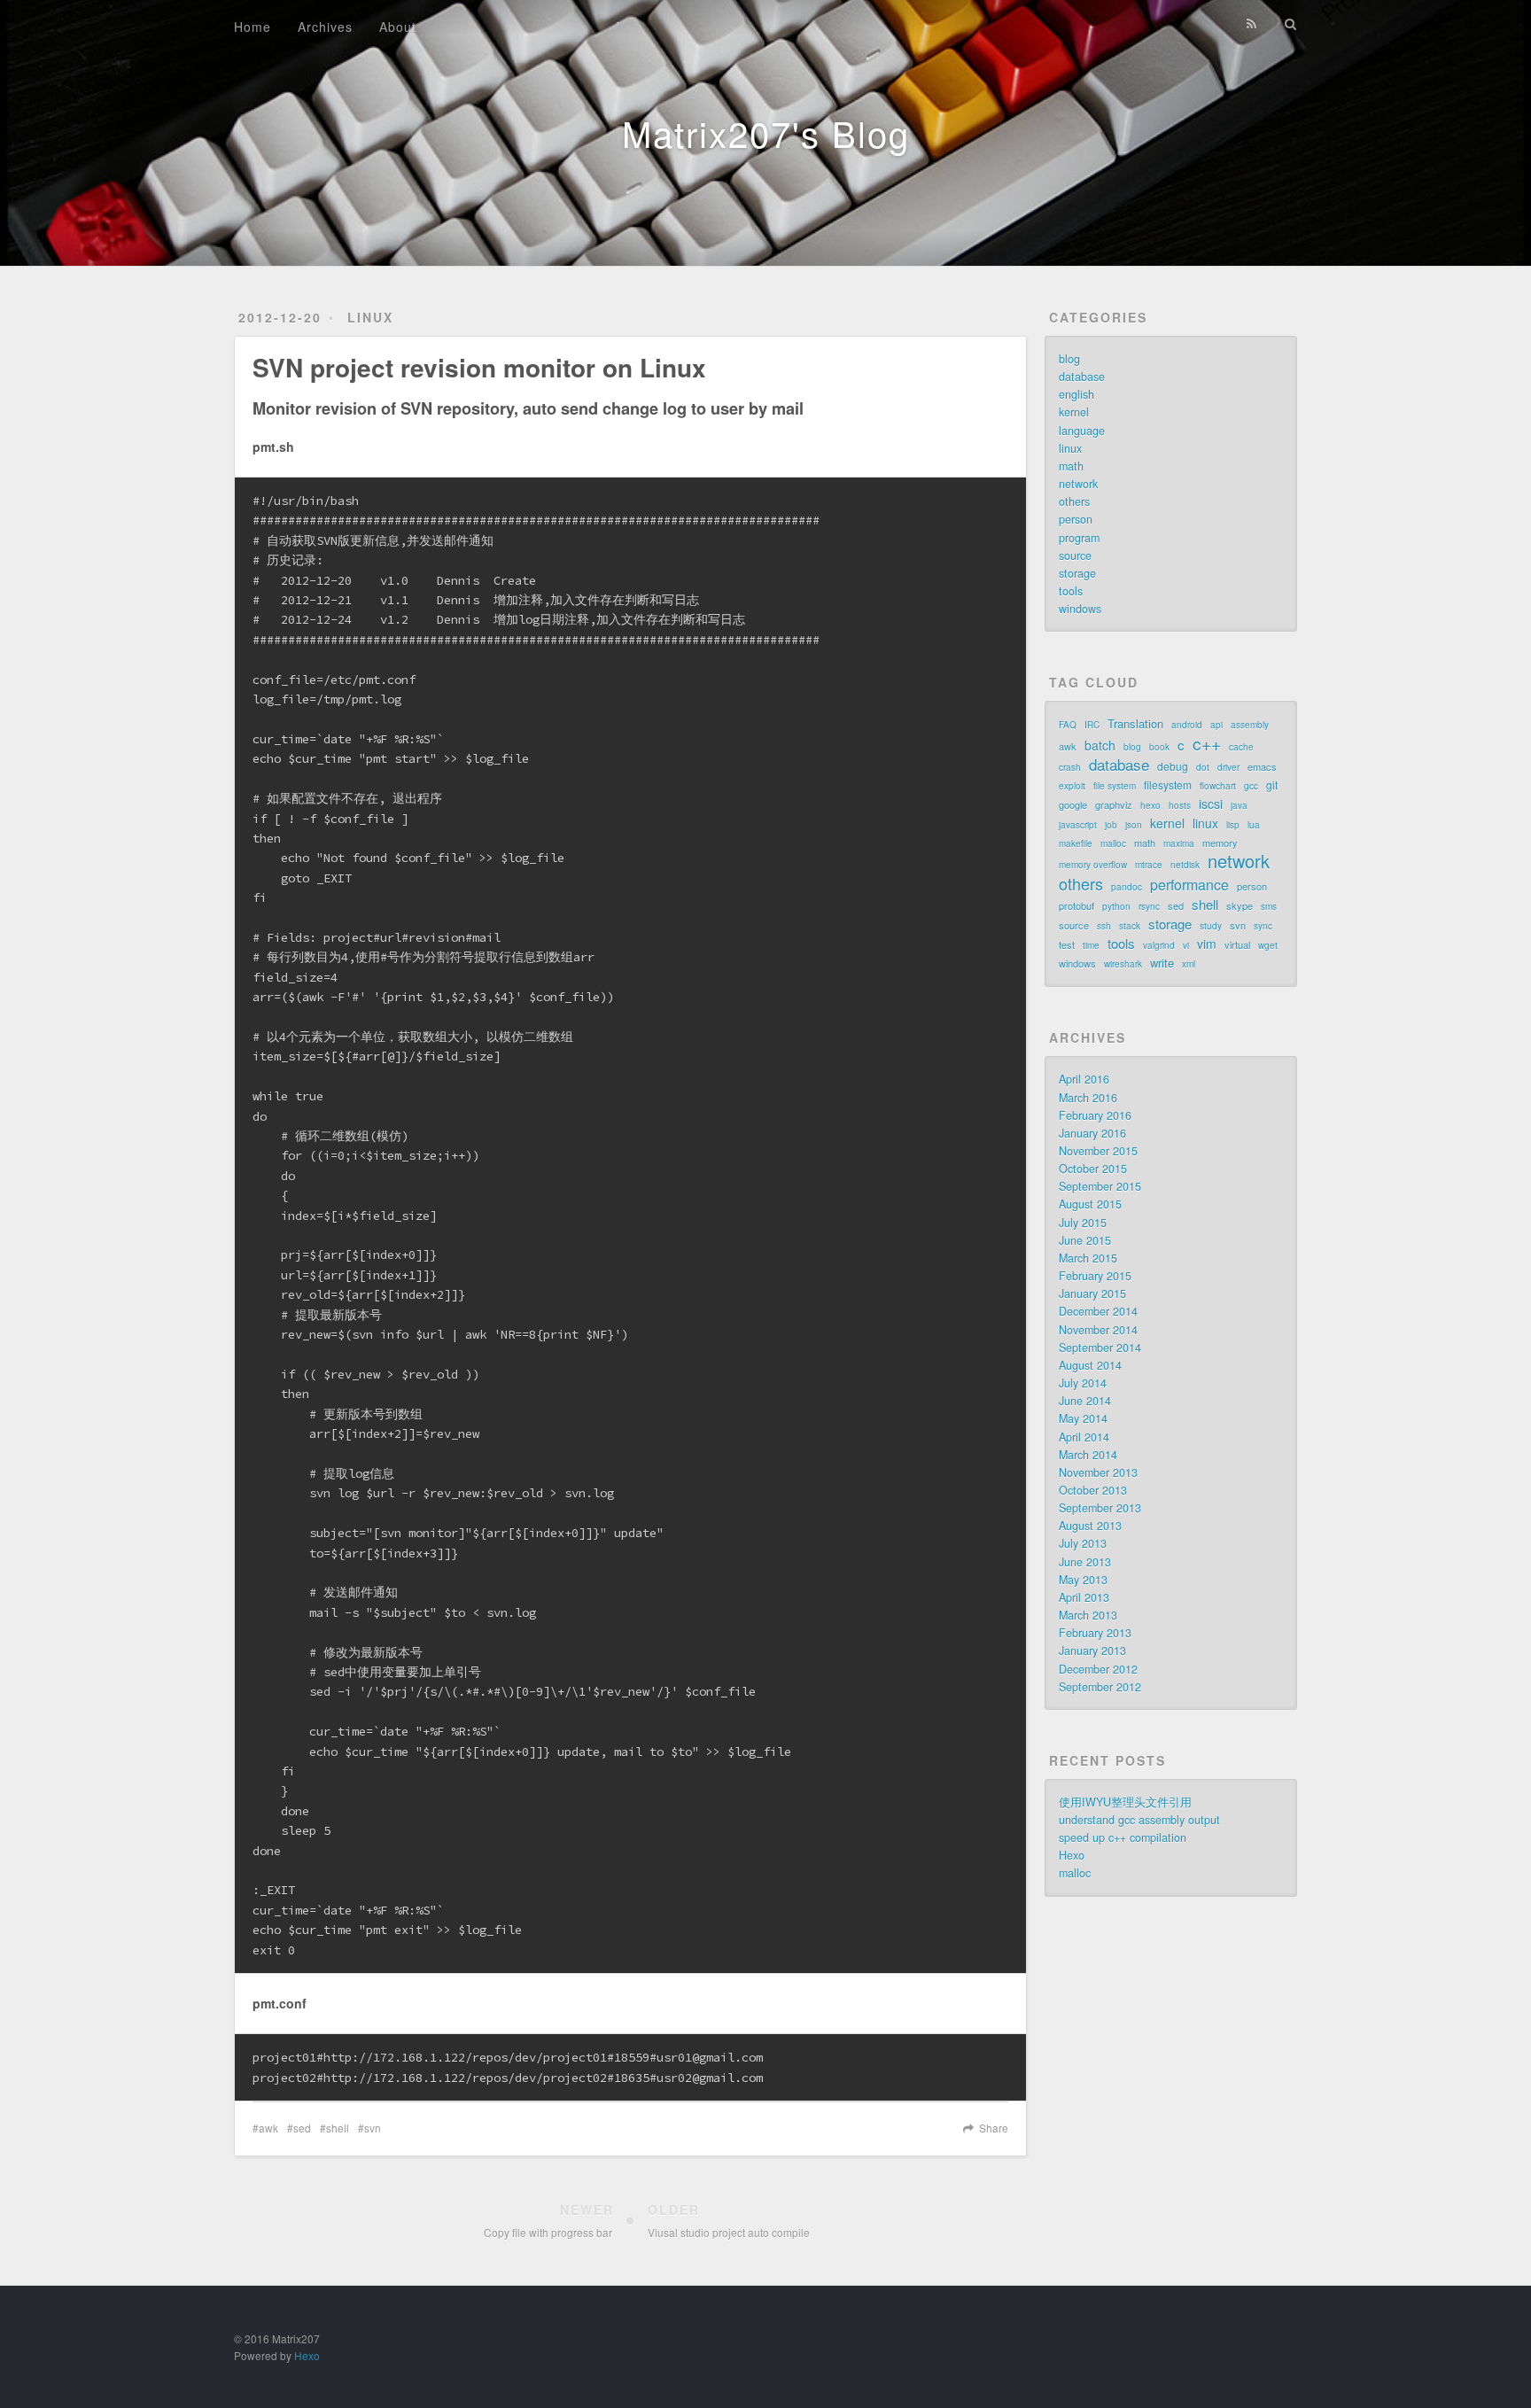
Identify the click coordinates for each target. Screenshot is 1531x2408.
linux (370, 317)
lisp (1233, 825)
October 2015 (1093, 1169)
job (1111, 825)
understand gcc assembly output (1139, 1820)
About (398, 27)
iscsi (1211, 804)
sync (1263, 926)
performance (1189, 885)
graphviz (1114, 804)
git (1272, 785)
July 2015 (1083, 1223)
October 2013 (1093, 1490)
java (1239, 805)
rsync (1149, 906)
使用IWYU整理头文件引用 (1125, 1802)
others (1074, 501)
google (1073, 804)
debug (1173, 766)
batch (1100, 745)
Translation (1135, 723)
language (1082, 431)
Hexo (1072, 1855)
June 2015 (1085, 1240)
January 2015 (1092, 1293)
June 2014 (1085, 1401)
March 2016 (1088, 1098)
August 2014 (1090, 1365)
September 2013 (1100, 1508)
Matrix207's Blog (766, 132)
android (1187, 725)
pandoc (1127, 887)
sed (302, 2128)
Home (253, 27)
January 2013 (1092, 1651)
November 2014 (1098, 1330)
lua (1254, 825)
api (1216, 725)
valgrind (1159, 945)
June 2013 (1085, 1562)
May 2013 (1083, 1580)
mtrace (1149, 865)
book (1159, 747)
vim (1207, 944)
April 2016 (1084, 1079)
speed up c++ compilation (1123, 1837)
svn (373, 2128)
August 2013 (1090, 1526)
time (1091, 945)
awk (268, 2128)
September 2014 (1100, 1348)
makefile (1076, 843)
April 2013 (1084, 1597)
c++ (1207, 743)
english (1076, 394)
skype (1240, 905)
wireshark (1123, 964)
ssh (1104, 926)
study (1211, 926)
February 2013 (1095, 1633)
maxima (1179, 843)
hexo (1150, 805)
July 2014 (1083, 1383)
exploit (1072, 786)
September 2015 (1100, 1186)
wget (1268, 945)
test (1067, 944)
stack (1130, 926)
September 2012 (1100, 1687)
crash (1070, 767)
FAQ (1068, 725)
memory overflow (1093, 865)
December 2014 (1098, 1311)
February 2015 (1095, 1276)
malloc (1113, 843)
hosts (1180, 805)
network (1078, 484)
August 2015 (1090, 1204)
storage (1077, 573)
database (1082, 377)
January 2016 (1092, 1133)
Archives (325, 27)
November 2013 (1098, 1472)
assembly (1250, 725)
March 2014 (1088, 1455)
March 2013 (1088, 1615)
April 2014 (1084, 1437)
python (1116, 906)
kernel (1074, 412)
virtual (1237, 944)
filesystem (1168, 785)
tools (1071, 591)
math (1071, 466)
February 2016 (1095, 1115)
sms (1269, 906)
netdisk (1185, 865)
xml (1189, 964)
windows (1080, 609)
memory (1220, 843)
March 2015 (1088, 1258)
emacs (1262, 766)
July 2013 (1083, 1543)
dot (1203, 767)
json (1134, 825)
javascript (1078, 825)
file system (1115, 786)
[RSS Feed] (1252, 24)
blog (1069, 359)
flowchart (1218, 786)
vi (1186, 945)
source (1075, 555)
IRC (1092, 725)
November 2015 (1098, 1151)
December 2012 (1098, 1669)
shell (338, 2128)
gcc (1251, 786)
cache (1241, 747)
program (1079, 538)
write (1162, 963)
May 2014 (1083, 1418)
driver (1228, 767)
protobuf (1076, 905)
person (1076, 519)
